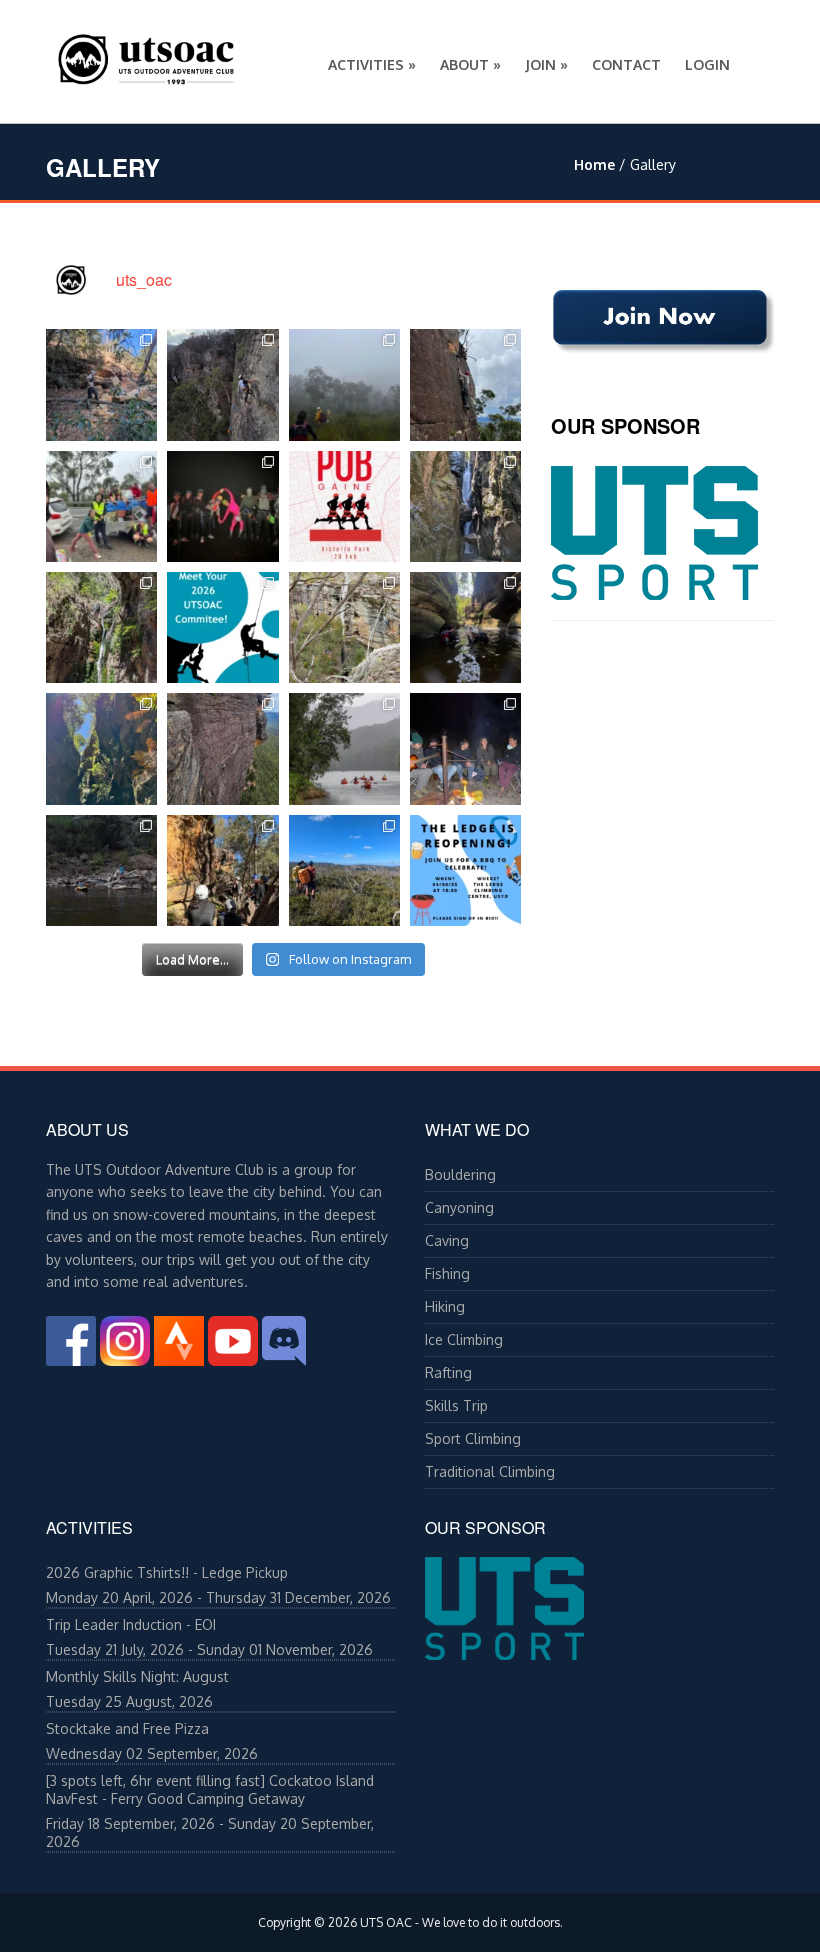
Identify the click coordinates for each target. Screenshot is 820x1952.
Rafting (448, 1372)
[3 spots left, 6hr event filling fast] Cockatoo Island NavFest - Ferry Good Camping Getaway (210, 1789)
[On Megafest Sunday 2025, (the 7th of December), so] (344, 627)
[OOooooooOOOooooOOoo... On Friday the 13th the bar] (222, 506)
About (470, 64)
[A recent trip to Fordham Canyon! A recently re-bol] (101, 870)
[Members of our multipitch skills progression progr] (222, 748)
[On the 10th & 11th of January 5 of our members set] (101, 627)
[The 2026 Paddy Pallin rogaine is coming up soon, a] (101, 384)
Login (707, 64)
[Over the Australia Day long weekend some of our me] (465, 506)
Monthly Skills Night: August (137, 1676)
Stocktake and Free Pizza (127, 1728)
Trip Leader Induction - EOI (131, 1624)
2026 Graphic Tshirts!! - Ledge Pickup (167, 1572)
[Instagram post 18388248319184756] (465, 870)
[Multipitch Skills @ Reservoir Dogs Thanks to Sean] (222, 384)
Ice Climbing (464, 1339)
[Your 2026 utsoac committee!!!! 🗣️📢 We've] (222, 627)
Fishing (447, 1273)
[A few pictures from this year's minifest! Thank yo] (465, 748)
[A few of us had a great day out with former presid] (222, 870)
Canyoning (459, 1207)
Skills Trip (456, 1405)
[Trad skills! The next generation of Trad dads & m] (465, 384)
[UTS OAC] (146, 55)
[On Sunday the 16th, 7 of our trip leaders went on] (101, 748)
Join (546, 64)
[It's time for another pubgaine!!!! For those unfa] (344, 506)
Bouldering (460, 1174)
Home (594, 164)
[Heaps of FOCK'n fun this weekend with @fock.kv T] (344, 748)
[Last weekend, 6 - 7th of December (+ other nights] (465, 627)
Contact (626, 64)
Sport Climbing (473, 1438)
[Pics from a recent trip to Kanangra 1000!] (344, 870)
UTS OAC (386, 1922)
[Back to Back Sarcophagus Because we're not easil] (344, 384)
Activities (372, 64)
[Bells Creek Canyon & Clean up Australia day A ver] (101, 506)
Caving (447, 1240)
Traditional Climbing (490, 1471)
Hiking (445, 1306)
